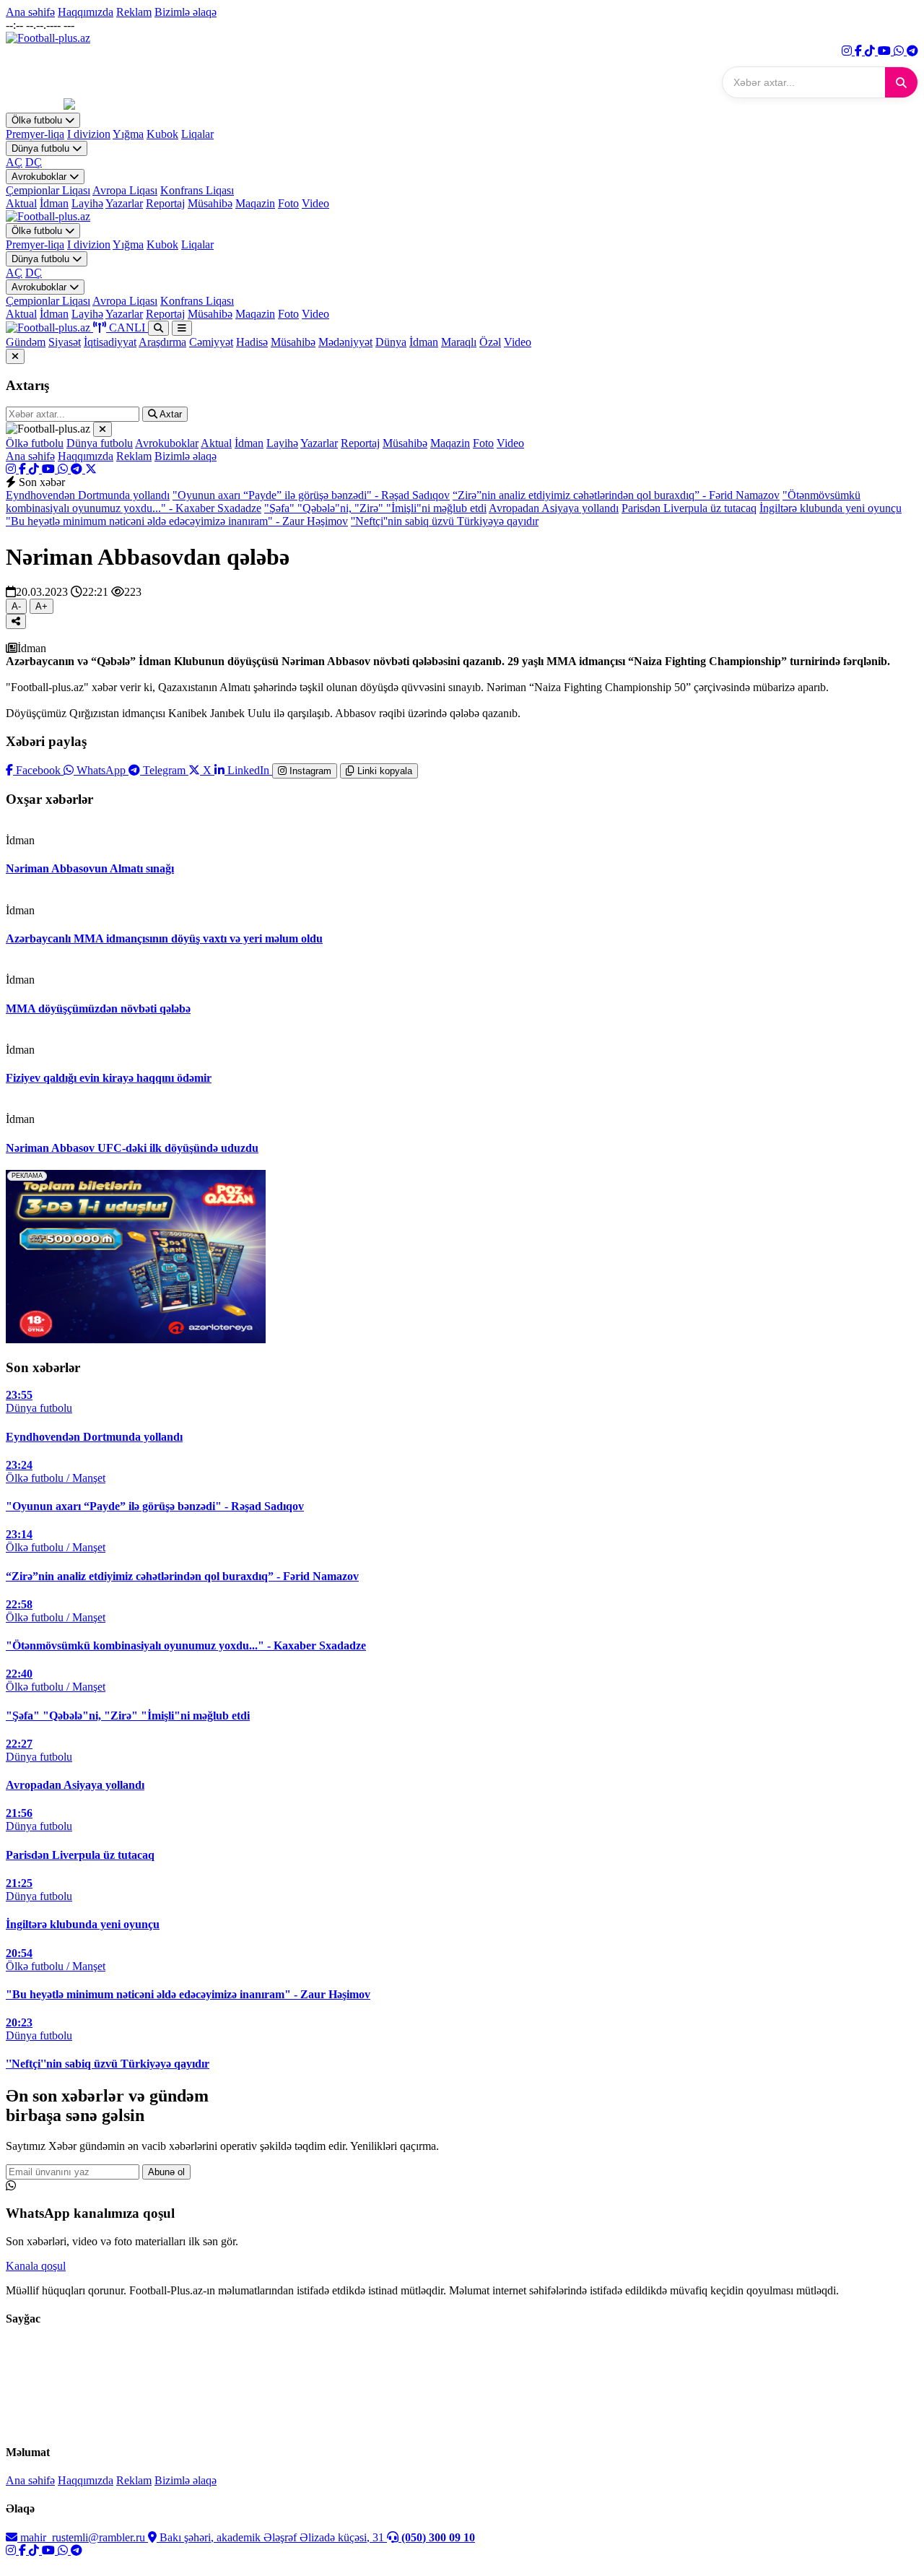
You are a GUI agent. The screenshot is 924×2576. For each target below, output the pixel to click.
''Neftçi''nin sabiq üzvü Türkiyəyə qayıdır (445, 521)
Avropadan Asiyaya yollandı (554, 508)
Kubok (162, 134)
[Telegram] (912, 51)
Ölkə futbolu (38, 120)
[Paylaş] (16, 621)
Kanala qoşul (36, 2266)
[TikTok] (871, 51)
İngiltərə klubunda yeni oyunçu (831, 508)
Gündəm (26, 342)
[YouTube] (886, 51)
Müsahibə (210, 203)
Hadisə (252, 342)
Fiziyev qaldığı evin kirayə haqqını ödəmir (109, 1078)
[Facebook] (860, 51)
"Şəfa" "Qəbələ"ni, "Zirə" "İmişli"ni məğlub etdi (375, 508)
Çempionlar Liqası (48, 190)
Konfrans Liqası (197, 190)
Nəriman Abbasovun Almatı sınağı (90, 868)
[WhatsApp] (900, 51)
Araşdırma (162, 342)
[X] (91, 469)
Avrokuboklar (40, 177)
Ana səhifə (30, 12)
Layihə (87, 203)
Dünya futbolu (42, 148)
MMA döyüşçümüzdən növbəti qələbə (98, 1009)
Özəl (490, 342)
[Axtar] (901, 82)
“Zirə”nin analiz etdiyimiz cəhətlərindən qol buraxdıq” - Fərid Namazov (616, 495)
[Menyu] (182, 328)
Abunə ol (166, 2172)
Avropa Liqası (125, 190)
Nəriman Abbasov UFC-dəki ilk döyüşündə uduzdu (132, 1148)
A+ (42, 606)
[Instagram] (848, 51)
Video (315, 203)
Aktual (21, 203)
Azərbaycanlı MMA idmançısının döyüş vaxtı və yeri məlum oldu (164, 938)
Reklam (134, 12)
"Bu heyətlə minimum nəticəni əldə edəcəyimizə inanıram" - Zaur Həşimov (177, 521)
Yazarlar (124, 203)
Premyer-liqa (35, 134)
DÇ (34, 162)
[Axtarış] (158, 328)
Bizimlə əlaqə (186, 12)
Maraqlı (459, 342)
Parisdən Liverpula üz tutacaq (689, 508)
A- (16, 606)
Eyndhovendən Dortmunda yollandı (88, 495)
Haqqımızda (86, 12)
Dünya (391, 342)
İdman (54, 203)
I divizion (89, 134)
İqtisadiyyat (110, 342)
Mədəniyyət (345, 342)
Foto (288, 203)
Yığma (128, 134)
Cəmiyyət (211, 342)
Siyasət (65, 342)
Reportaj (165, 203)
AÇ (14, 162)
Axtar (170, 414)
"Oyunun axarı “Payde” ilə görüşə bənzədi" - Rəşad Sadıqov (311, 495)
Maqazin (255, 203)
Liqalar (197, 134)
